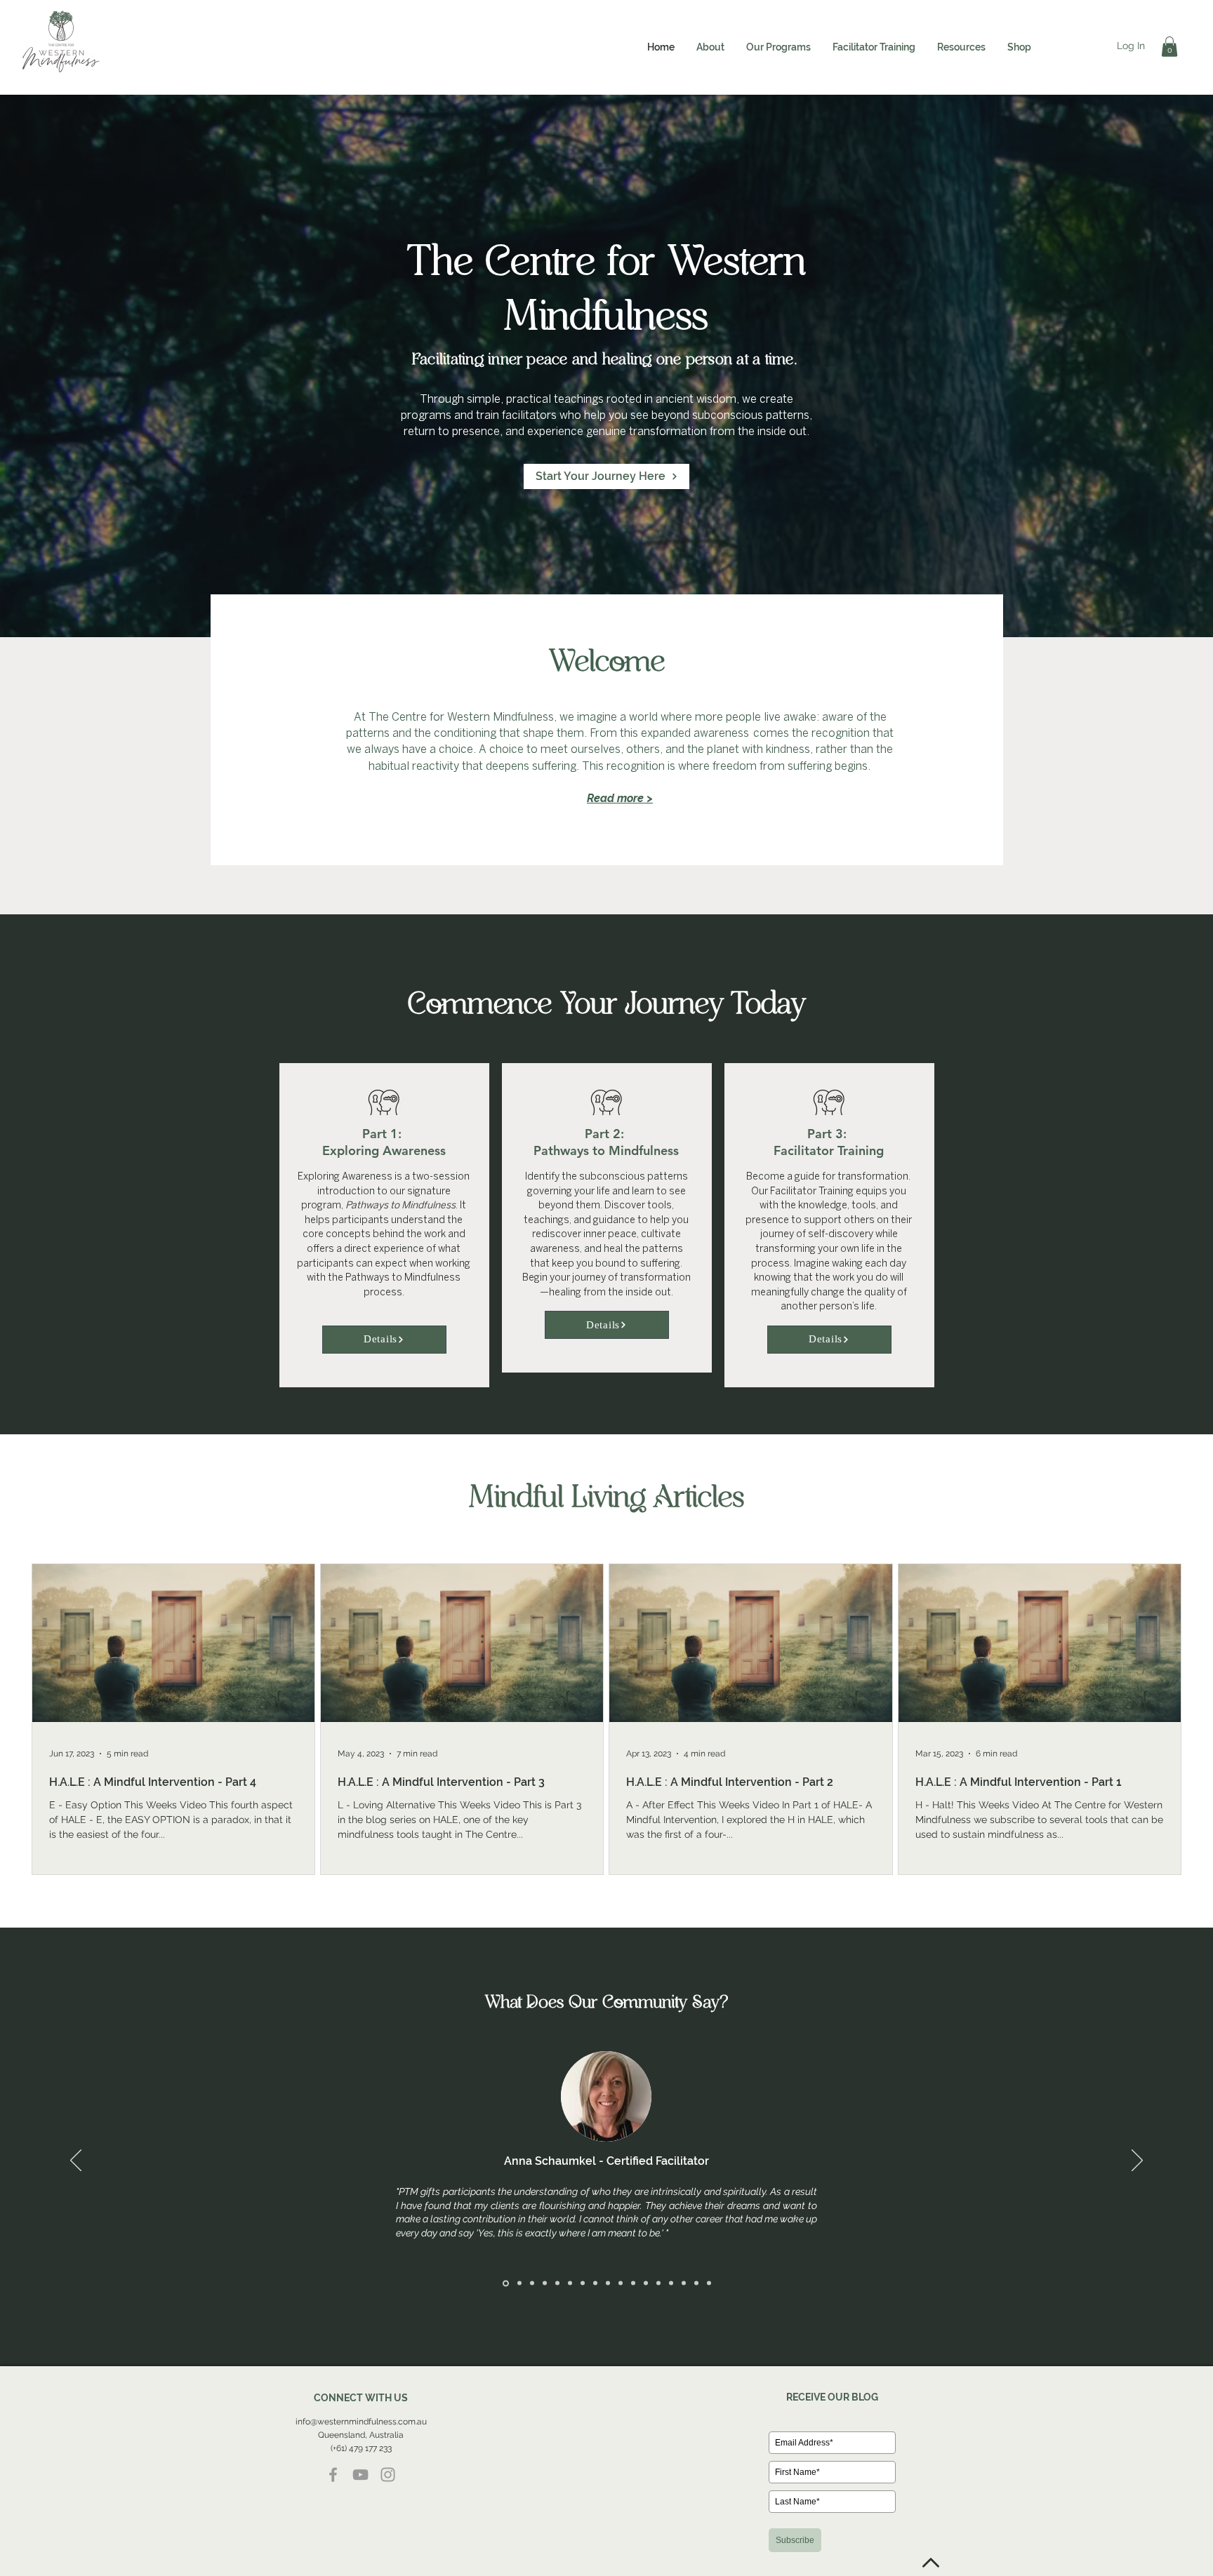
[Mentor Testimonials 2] (595, 2283)
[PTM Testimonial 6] (621, 2283)
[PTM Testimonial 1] (557, 2283)
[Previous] (76, 2161)
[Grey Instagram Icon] (388, 2475)
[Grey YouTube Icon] (360, 2475)
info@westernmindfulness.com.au (361, 2422)
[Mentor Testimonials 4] (583, 2283)
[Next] (1137, 2161)
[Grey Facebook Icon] (333, 2475)
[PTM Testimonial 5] (570, 2283)
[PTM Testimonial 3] (608, 2283)
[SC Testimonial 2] (658, 2283)
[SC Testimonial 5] (709, 2283)
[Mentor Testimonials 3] (532, 2283)
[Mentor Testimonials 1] (506, 2283)
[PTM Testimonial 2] (545, 2283)
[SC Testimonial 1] (633, 2283)
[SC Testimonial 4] (696, 2283)
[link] (1169, 47)
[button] (711, 47)
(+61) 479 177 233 (361, 2448)
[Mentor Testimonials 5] (646, 2283)
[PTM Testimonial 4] (519, 2283)
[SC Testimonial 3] (671, 2283)
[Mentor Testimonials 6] (684, 2283)
